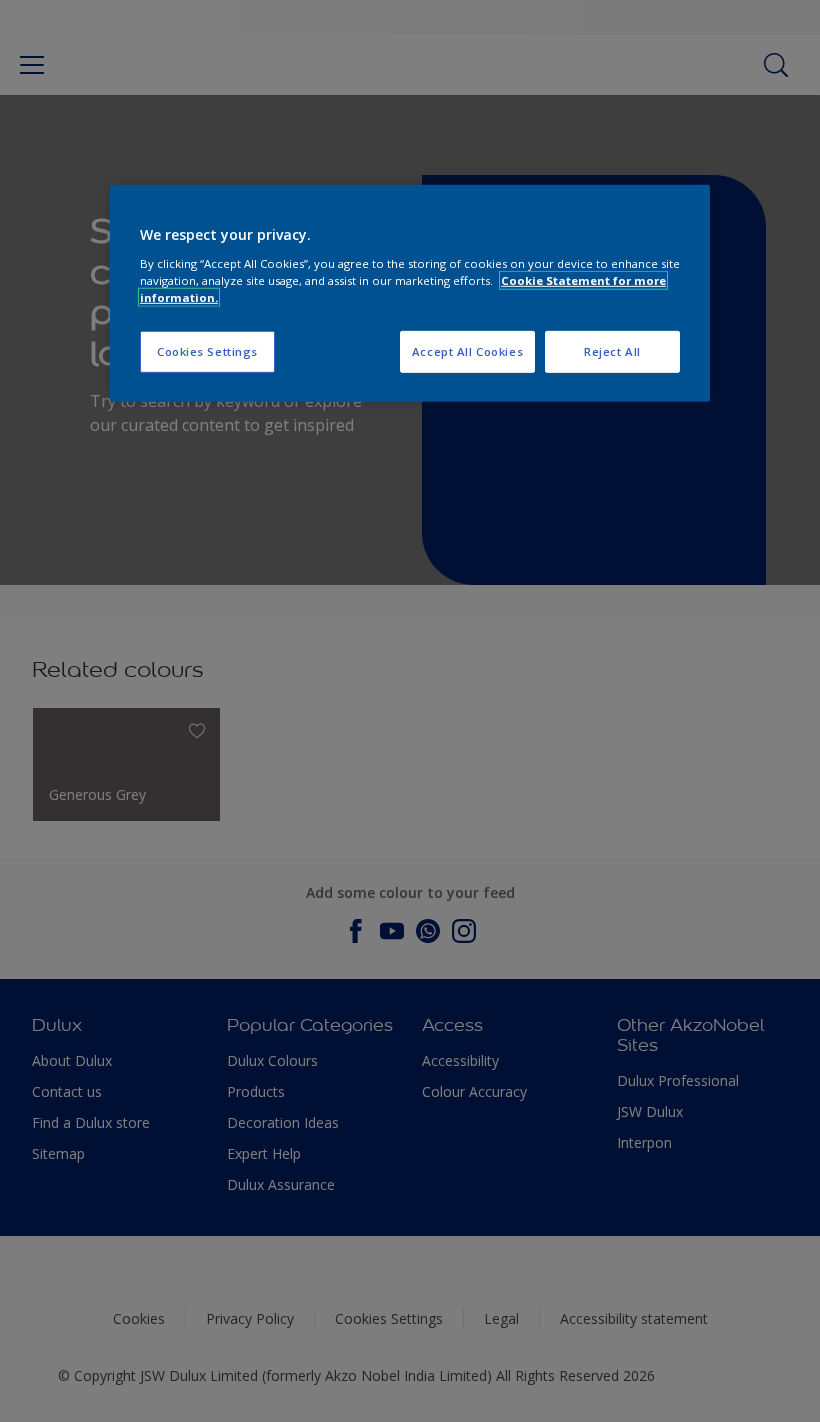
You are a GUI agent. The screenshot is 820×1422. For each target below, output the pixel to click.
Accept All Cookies (467, 351)
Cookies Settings (207, 351)
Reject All (612, 351)
